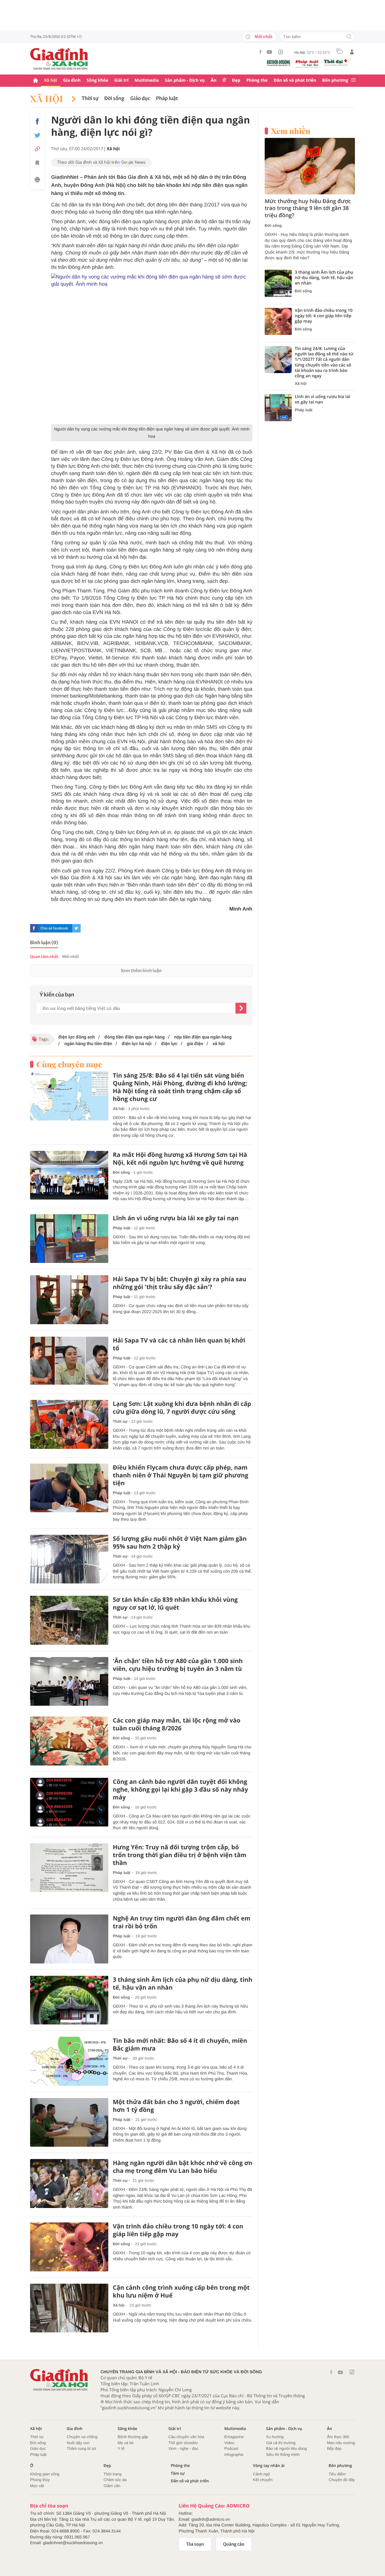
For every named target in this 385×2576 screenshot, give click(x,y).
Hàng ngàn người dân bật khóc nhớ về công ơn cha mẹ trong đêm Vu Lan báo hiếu (183, 2167)
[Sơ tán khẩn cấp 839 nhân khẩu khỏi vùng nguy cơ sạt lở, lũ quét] (69, 1620)
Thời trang (112, 2474)
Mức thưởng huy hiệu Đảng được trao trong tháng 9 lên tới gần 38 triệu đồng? (308, 208)
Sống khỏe (97, 80)
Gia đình (72, 80)
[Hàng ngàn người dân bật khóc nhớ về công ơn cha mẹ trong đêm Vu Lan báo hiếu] (69, 2184)
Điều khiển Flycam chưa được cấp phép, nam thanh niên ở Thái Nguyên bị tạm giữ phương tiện (180, 1475)
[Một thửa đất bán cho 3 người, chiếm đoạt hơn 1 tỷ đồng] (69, 2123)
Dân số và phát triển (295, 80)
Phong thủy (40, 2480)
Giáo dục (140, 99)
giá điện (194, 1044)
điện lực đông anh (77, 1037)
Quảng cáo (234, 2544)
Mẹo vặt (37, 2486)
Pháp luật (167, 99)
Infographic (234, 2454)
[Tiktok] (281, 52)
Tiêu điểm (337, 2474)
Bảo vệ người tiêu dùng (286, 2448)
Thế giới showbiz (183, 2443)
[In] (37, 181)
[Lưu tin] (37, 164)
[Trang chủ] (35, 81)
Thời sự (90, 99)
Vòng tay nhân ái (269, 2466)
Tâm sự (178, 2473)
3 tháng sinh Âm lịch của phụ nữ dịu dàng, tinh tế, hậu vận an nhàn (183, 1984)
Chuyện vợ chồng (82, 2437)
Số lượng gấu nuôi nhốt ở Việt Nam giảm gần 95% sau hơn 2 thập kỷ (180, 1543)
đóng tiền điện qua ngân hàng (134, 1037)
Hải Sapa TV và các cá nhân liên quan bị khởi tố (179, 1344)
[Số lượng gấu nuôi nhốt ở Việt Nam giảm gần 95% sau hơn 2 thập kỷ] (69, 1559)
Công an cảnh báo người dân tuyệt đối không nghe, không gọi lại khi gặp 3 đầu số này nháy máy (180, 1790)
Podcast (231, 2448)
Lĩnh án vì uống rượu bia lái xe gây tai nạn (176, 1218)
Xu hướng (275, 2437)
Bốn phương (335, 80)
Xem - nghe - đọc (183, 2448)
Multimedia (147, 80)
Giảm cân (112, 2486)
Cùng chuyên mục (69, 1064)
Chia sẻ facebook (54, 928)
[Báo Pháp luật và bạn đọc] (307, 64)
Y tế (121, 2448)
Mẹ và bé (126, 2443)
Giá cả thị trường (281, 2443)
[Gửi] (241, 1008)
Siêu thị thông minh (283, 2454)
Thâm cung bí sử (82, 2448)
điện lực (168, 1044)
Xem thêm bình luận (141, 971)
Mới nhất (263, 37)
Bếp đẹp (334, 2448)
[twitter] (76, 928)
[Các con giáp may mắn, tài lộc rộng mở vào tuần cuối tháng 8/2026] (69, 1741)
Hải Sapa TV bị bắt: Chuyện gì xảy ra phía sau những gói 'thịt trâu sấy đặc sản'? (180, 1283)
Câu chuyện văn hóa (186, 2437)
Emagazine (234, 2437)
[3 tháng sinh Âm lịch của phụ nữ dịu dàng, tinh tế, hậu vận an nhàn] (69, 2000)
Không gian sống (45, 2474)
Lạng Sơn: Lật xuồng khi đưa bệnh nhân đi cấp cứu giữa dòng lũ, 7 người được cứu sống (182, 1408)
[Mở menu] (353, 80)
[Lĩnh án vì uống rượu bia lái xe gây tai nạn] (69, 1239)
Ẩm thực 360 (338, 2437)
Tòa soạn (195, 2544)
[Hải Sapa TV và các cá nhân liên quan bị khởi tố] (69, 1361)
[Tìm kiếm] (349, 37)
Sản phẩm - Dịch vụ (185, 80)
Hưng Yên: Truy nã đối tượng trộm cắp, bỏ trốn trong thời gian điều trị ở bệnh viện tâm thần (180, 1855)
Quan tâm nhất (44, 957)
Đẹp (236, 80)
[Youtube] (269, 52)
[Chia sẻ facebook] (37, 121)
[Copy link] (37, 149)
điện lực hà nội (136, 1044)
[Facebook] (260, 52)
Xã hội (51, 80)
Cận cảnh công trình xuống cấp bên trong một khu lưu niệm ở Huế (181, 2292)
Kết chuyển (263, 2480)
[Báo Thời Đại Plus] (336, 62)
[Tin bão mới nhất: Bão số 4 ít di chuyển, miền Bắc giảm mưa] (69, 2061)
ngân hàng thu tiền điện (88, 1044)
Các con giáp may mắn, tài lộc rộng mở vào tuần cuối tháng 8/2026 (177, 1724)
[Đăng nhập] (352, 52)
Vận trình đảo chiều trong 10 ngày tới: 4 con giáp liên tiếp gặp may (178, 2230)
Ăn (214, 80)
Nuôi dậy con (78, 2443)
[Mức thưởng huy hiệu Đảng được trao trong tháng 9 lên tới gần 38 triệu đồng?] (310, 166)
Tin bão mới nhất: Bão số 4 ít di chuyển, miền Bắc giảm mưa (180, 2045)
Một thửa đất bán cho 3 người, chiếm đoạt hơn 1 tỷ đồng (176, 2106)
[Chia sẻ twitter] (37, 135)
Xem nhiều (291, 131)
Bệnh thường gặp (133, 2437)
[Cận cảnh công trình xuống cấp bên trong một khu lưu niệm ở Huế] (69, 2308)
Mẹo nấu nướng (341, 2443)
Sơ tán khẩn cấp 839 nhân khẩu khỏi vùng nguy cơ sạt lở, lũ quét (175, 1604)
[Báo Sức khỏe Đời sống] (279, 63)
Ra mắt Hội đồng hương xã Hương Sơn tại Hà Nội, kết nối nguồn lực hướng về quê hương (180, 1159)
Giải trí (121, 80)
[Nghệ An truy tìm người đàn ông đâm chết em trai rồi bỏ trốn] (69, 1939)
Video (229, 2443)
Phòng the (257, 80)
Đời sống (114, 99)
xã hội (218, 1044)
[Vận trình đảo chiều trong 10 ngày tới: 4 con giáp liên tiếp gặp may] (69, 2247)
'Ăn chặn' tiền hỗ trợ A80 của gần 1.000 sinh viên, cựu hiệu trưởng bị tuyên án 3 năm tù (178, 1665)
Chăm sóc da (115, 2480)
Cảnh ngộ (261, 2474)
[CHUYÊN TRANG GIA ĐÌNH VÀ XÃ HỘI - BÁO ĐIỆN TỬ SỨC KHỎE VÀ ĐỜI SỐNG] (59, 59)
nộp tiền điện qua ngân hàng (202, 1037)
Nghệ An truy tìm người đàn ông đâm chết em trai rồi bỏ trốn (182, 1922)
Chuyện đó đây (342, 2480)
